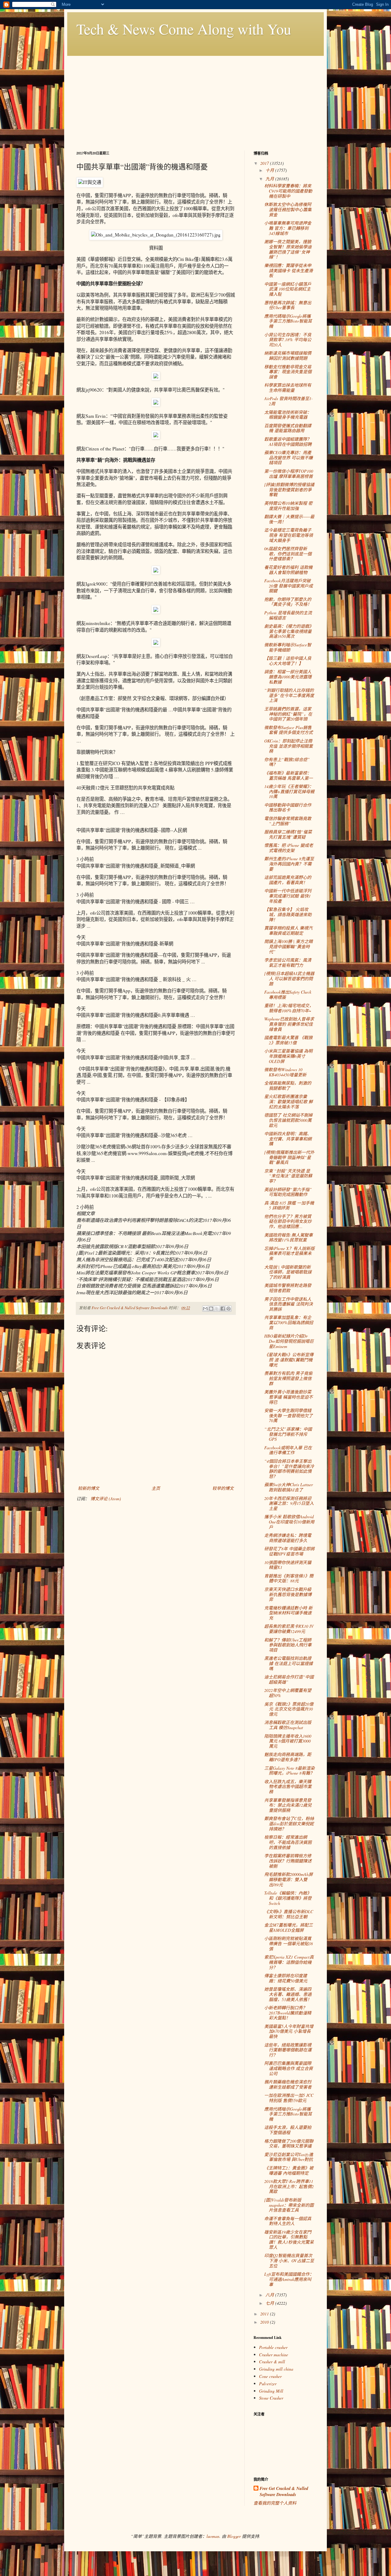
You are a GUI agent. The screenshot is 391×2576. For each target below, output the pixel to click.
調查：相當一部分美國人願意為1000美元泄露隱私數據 (288, 677)
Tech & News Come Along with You (184, 29)
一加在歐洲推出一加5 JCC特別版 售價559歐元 (289, 2098)
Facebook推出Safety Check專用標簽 (288, 995)
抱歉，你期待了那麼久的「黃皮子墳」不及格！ (288, 602)
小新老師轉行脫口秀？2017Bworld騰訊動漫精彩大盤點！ (288, 2013)
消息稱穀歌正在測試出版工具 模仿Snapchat (288, 1725)
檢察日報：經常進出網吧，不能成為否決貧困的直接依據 (288, 1842)
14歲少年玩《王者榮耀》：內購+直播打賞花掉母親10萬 (289, 791)
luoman (213, 2536)
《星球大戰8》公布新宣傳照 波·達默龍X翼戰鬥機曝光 (289, 1360)
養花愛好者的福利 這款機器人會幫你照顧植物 (288, 570)
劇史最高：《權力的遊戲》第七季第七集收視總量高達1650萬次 (289, 631)
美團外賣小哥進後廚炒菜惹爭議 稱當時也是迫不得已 (289, 1397)
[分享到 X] (217, 1309)
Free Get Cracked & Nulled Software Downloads (284, 2492)
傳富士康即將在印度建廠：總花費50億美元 (286, 1978)
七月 (270, 2303)
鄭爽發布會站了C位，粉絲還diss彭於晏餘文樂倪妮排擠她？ (289, 1824)
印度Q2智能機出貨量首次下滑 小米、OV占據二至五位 (289, 2261)
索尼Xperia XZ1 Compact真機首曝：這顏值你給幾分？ (289, 1962)
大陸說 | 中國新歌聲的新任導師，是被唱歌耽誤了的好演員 (288, 1272)
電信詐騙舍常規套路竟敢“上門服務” (288, 821)
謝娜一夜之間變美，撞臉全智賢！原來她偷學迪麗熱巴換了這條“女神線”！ (288, 249)
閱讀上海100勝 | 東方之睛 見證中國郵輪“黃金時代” (289, 947)
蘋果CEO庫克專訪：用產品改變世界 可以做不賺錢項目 (289, 458)
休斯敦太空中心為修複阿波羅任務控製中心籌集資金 (288, 210)
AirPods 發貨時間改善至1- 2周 (289, 401)
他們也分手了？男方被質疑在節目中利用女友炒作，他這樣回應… (288, 1221)
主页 (156, 1488)
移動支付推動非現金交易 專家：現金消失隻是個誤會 (288, 372)
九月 (270, 179)
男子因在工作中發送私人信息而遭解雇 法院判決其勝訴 (289, 1304)
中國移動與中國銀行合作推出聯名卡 (288, 807)
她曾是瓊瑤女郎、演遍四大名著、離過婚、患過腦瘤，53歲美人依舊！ (288, 1994)
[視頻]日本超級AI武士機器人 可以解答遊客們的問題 (289, 979)
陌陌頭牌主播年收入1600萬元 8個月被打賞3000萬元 (288, 1741)
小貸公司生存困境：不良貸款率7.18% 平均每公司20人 (288, 340)
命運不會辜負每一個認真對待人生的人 (288, 2221)
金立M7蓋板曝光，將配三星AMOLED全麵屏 (289, 1927)
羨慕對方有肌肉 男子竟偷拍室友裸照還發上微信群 (288, 1378)
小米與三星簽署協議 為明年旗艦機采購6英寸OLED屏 (288, 1056)
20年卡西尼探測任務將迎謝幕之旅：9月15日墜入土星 (289, 1503)
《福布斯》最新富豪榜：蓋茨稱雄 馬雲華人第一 (289, 775)
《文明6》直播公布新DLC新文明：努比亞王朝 (289, 1914)
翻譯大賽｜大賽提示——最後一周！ (289, 519)
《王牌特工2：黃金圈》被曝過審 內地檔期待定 (289, 2170)
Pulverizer (268, 2384)
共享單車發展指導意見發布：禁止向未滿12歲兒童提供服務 (288, 1805)
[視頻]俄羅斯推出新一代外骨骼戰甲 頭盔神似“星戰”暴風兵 (289, 1157)
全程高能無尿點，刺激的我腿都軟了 (288, 1086)
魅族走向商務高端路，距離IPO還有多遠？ (288, 1757)
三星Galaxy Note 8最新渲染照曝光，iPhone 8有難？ (289, 1771)
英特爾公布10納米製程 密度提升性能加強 (288, 506)
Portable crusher (273, 2347)
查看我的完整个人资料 (275, 2503)
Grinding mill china (276, 2369)
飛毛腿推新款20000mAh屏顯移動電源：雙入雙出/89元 (289, 1879)
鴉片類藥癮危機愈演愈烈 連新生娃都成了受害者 (288, 2084)
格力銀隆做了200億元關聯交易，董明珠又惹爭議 (289, 2144)
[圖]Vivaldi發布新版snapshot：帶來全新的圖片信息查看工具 (289, 2205)
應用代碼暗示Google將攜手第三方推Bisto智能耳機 (288, 321)
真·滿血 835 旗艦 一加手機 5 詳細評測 (289, 1205)
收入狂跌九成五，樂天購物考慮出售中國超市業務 (288, 1787)
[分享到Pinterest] (228, 1309)
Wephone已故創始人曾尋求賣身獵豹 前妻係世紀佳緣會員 (289, 1024)
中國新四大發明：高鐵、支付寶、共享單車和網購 (288, 1139)
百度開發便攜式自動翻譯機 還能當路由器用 (288, 428)
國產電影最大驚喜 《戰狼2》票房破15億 (288, 1040)
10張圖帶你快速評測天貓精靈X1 (288, 1565)
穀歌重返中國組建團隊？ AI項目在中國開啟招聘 (288, 442)
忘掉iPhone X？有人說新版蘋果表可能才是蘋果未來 (289, 1254)
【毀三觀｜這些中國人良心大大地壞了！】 (288, 661)
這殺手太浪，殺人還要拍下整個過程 (288, 2130)
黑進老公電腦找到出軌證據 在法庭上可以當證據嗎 (289, 1663)
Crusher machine (274, 2355)
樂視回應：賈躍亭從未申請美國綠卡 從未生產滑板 (289, 271)
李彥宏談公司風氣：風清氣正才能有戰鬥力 (288, 963)
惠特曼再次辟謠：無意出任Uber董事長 (288, 305)
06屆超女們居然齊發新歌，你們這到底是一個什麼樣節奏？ (288, 554)
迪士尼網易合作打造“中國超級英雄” (289, 1679)
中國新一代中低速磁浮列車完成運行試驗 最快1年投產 (288, 896)
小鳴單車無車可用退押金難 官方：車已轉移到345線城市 (288, 228)
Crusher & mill (272, 2362)
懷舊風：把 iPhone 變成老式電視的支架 (289, 848)
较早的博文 (223, 1488)
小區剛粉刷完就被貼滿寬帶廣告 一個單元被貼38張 (289, 1944)
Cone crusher (270, 2376)
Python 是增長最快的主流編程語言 (288, 615)
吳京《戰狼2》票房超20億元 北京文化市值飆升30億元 (289, 1709)
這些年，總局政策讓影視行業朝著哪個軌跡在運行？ (288, 2050)
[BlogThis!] (211, 1309)
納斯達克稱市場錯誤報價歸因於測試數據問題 (288, 356)
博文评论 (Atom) (106, 1499)
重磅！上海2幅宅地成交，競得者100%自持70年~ (289, 1008)
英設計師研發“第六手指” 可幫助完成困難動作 (288, 1192)
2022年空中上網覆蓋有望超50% (288, 1693)
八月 (270, 2295)
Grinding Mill (271, 2391)
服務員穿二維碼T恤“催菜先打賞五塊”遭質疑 (288, 834)
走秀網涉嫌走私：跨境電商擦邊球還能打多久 (288, 1538)
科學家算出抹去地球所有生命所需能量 (288, 388)
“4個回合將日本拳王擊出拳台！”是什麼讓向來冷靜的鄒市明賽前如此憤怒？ (289, 1469)
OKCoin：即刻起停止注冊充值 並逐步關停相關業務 (289, 746)
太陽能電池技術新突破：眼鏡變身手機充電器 (288, 415)
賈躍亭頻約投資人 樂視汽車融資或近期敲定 (288, 930)
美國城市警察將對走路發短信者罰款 (288, 1288)
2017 (265, 163)
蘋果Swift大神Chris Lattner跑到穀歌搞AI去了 (289, 1487)
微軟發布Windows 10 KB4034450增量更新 (285, 1072)
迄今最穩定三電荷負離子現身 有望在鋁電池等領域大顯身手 (289, 535)
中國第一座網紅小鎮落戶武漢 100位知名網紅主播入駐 (288, 289)
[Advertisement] (195, 99)
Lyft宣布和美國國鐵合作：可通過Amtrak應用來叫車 (289, 2279)
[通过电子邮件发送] (205, 1309)
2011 (265, 2314)
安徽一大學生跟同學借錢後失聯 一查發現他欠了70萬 (289, 1416)
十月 (270, 170)
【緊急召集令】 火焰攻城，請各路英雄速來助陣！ (288, 914)
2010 (265, 2322)
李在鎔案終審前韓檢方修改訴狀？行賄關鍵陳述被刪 (288, 1861)
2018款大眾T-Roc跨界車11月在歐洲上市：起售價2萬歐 (289, 2186)
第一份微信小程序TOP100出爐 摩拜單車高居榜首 (289, 474)
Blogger (234, 2536)
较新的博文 (89, 1488)
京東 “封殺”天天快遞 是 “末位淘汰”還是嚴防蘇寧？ (288, 1176)
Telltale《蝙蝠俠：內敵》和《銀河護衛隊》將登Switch (288, 1898)
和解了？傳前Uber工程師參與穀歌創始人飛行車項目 (288, 1645)
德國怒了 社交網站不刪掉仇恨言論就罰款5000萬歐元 (288, 1120)
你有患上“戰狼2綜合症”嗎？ (287, 762)
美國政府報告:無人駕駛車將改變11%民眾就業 (289, 1237)
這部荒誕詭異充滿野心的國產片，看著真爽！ (288, 880)
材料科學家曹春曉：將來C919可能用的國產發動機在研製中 (288, 191)
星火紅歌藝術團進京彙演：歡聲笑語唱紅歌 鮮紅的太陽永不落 (289, 1102)
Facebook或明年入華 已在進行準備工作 (288, 1450)
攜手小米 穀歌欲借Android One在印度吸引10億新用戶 (289, 1522)
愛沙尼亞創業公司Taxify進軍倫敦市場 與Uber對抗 (289, 2157)
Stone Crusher (271, 2398)
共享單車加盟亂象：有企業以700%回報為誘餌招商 (289, 1322)
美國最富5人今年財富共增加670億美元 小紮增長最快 (289, 2031)
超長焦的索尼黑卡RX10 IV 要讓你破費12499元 (289, 1629)
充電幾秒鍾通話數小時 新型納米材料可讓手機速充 (288, 1613)
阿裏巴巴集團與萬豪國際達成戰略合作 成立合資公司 (289, 2068)
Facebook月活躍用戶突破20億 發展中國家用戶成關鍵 (289, 586)
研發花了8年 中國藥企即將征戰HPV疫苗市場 (289, 1551)
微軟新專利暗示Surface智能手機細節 (288, 647)
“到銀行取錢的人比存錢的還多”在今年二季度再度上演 (289, 695)
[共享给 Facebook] (223, 1309)
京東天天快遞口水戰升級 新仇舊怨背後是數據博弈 (288, 1594)
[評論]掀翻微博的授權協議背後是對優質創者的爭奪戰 (289, 490)
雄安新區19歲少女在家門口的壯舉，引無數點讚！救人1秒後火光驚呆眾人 (289, 2240)
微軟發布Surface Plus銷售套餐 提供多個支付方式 (289, 730)
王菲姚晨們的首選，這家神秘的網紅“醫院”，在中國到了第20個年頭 (288, 714)
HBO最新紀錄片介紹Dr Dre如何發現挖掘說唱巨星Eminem (289, 1341)
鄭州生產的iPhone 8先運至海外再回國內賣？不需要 (289, 864)
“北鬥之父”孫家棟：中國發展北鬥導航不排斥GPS (288, 1434)
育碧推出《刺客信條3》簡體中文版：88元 (289, 1578)
